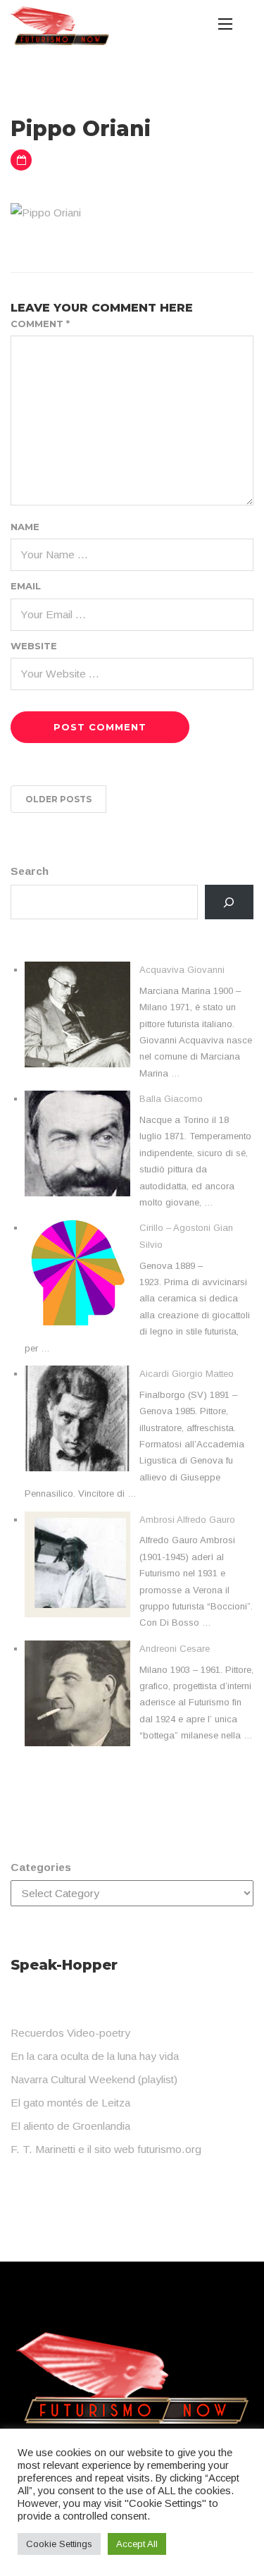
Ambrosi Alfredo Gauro (187, 1520)
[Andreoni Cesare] (77, 1693)
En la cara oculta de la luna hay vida (95, 2056)
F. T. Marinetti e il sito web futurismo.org (106, 2149)
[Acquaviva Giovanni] (77, 1014)
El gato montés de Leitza (70, 2103)
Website (34, 646)
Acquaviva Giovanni (182, 970)
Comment (40, 324)
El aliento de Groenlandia (70, 2126)
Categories (41, 1867)
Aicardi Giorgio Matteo (187, 1374)
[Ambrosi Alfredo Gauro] (77, 1564)
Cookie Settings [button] (59, 2544)
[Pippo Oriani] (46, 212)
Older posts (58, 799)
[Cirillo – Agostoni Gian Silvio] (77, 1272)
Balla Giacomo (171, 1099)
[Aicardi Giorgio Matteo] (77, 1418)
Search (30, 871)
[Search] (229, 902)
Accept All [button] (137, 2544)
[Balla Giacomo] (77, 1143)
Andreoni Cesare (175, 1649)
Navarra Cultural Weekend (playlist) (94, 2079)
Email (26, 586)
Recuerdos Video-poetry (70, 2033)
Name (25, 527)
